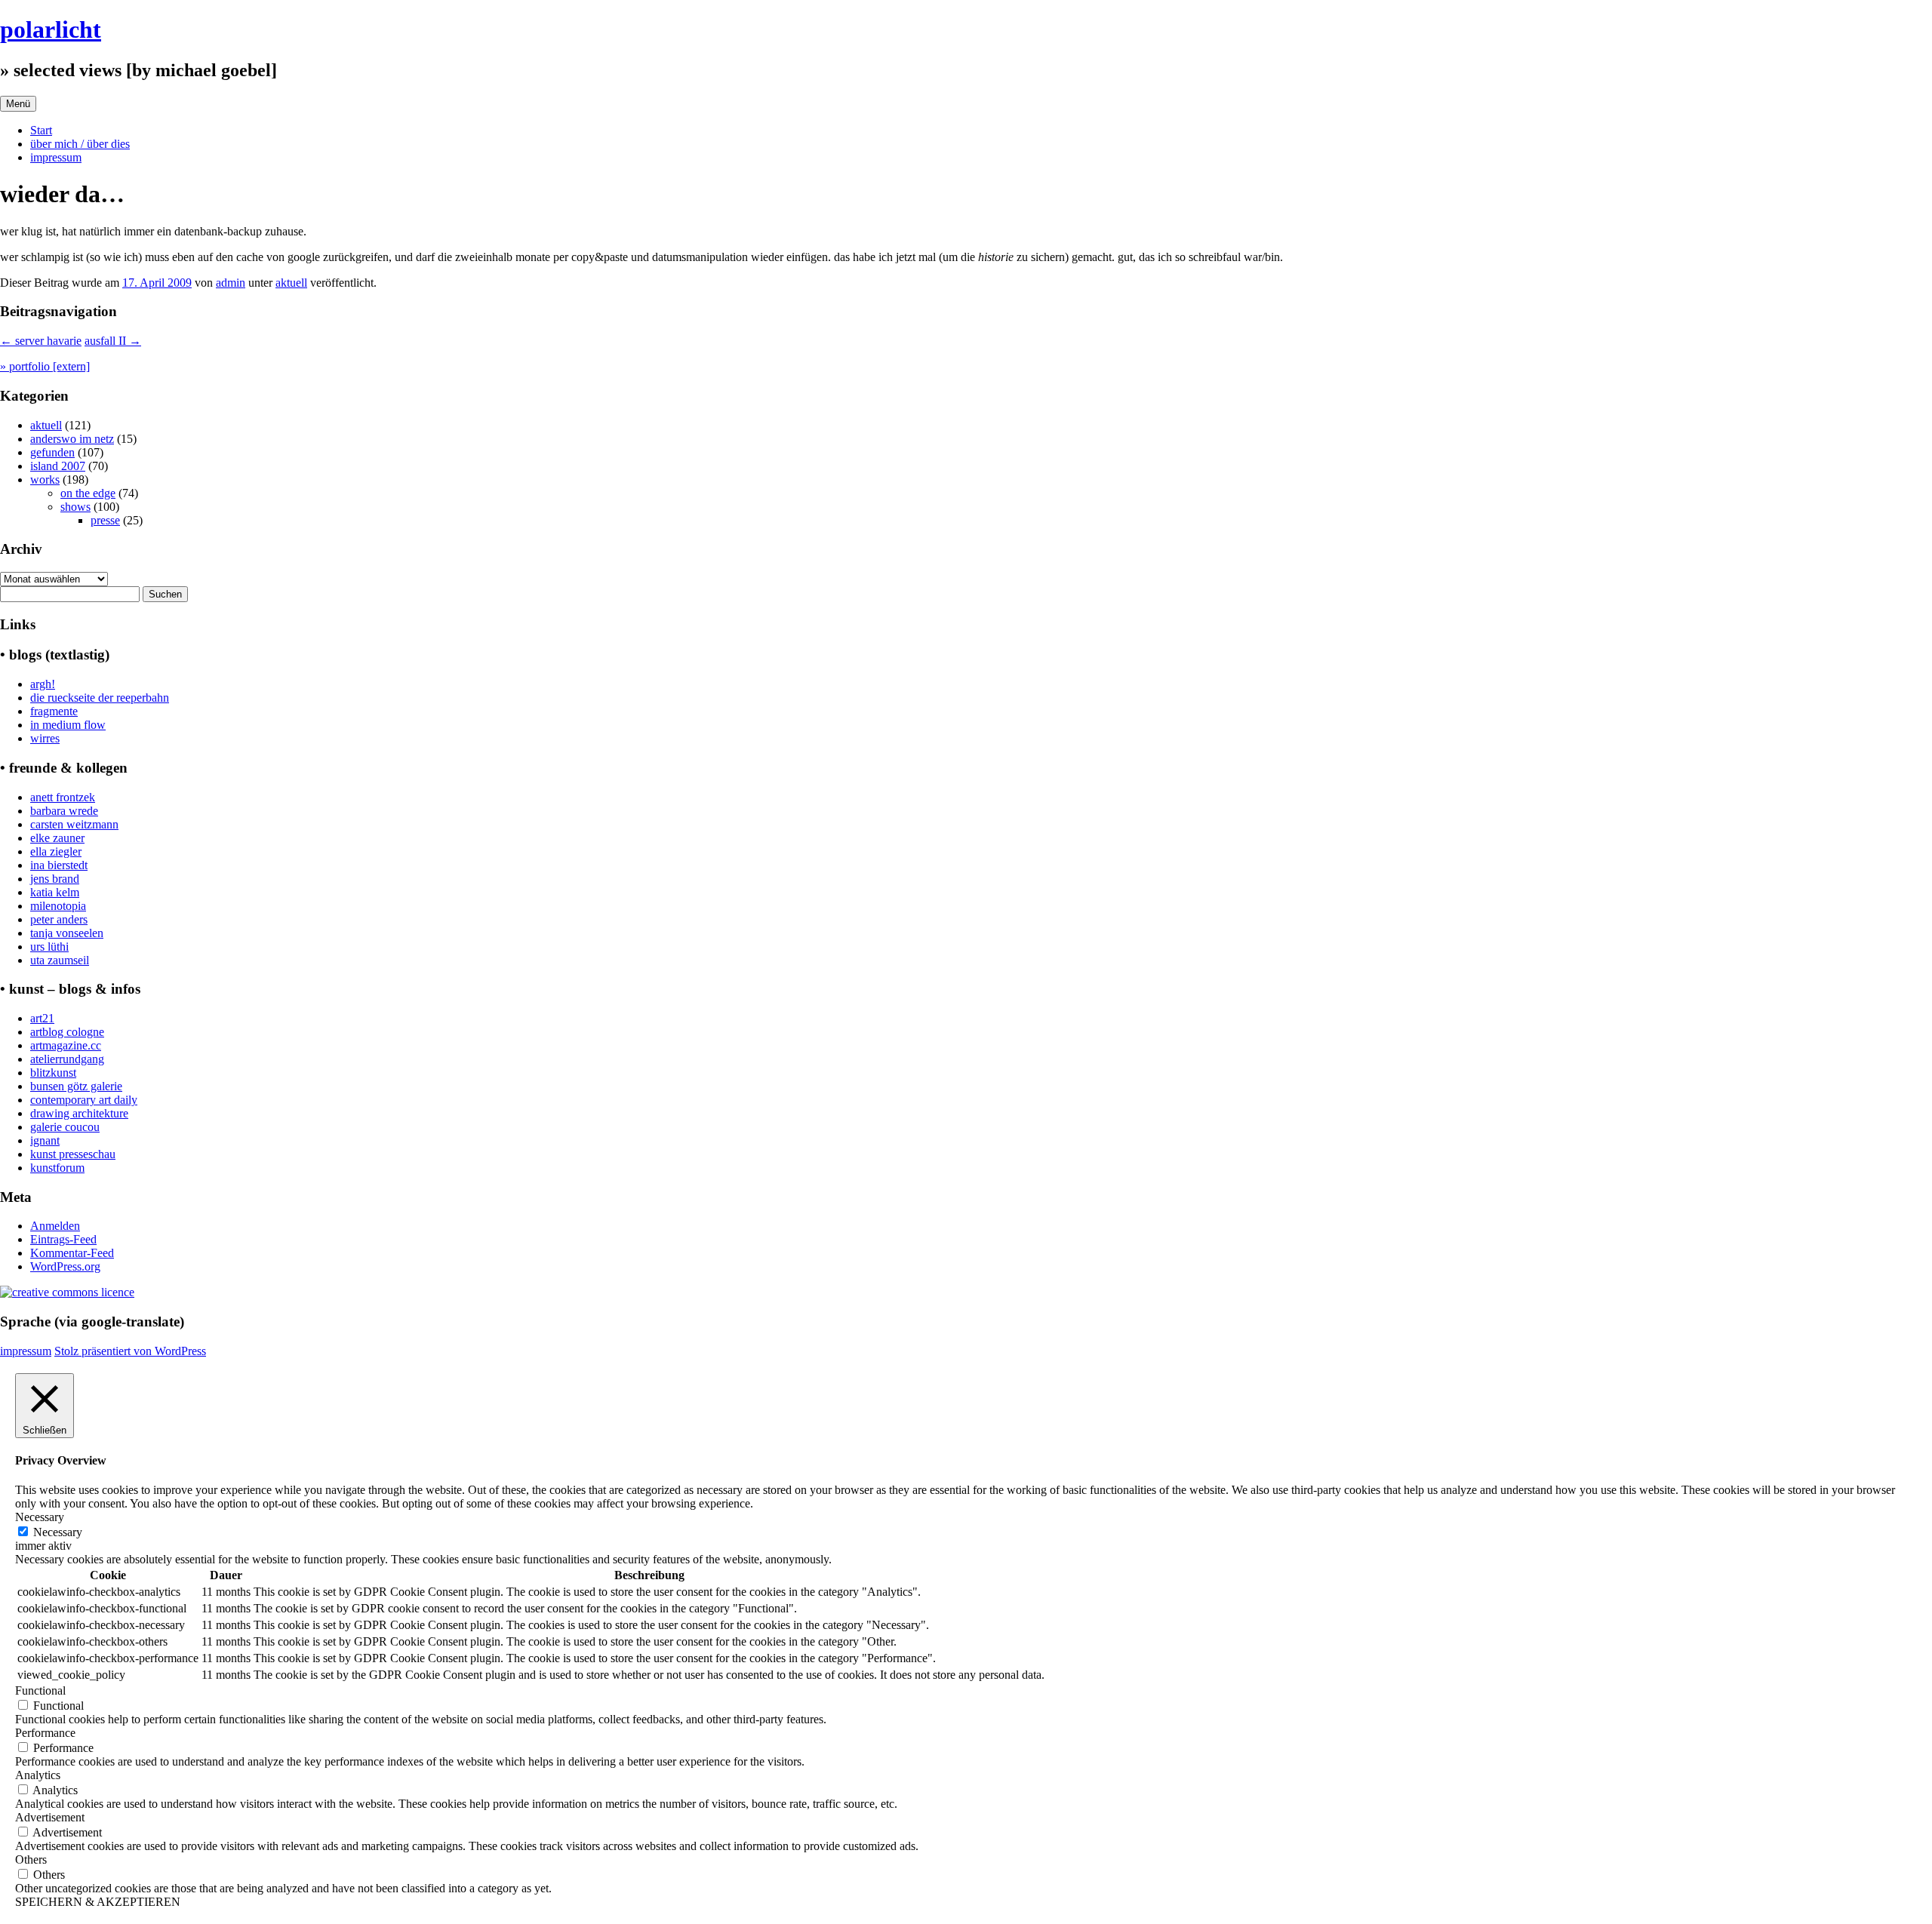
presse (105, 520)
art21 (42, 1018)
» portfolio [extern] (45, 366)
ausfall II (113, 341)
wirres (45, 738)
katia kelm (55, 892)
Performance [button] (45, 1733)
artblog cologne (67, 1032)
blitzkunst (53, 1073)
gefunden (52, 452)
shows (75, 507)
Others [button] (31, 1859)
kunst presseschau (73, 1154)
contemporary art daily (84, 1100)
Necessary (58, 1532)
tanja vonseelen (67, 933)
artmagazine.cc (66, 1045)
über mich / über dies (80, 144)
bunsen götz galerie (76, 1086)
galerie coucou (65, 1127)
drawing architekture (79, 1113)
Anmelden (55, 1226)
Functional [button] (40, 1690)
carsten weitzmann (74, 824)
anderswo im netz (72, 439)
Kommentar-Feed (72, 1253)
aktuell (291, 283)
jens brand (55, 879)
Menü (18, 104)
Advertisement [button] (50, 1817)
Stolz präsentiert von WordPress (130, 1351)
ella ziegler (56, 851)
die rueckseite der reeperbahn (100, 698)
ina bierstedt (59, 865)
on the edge (88, 493)
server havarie (41, 341)
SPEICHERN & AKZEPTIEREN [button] (98, 1902)
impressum (56, 157)
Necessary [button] (40, 1517)
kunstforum (57, 1168)
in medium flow (68, 725)
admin (231, 283)
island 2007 (58, 466)
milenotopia (58, 906)
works (45, 479)
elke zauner (57, 838)
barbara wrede (64, 811)
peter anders (59, 919)
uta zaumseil (60, 960)
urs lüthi (49, 947)
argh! (43, 684)
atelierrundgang (67, 1059)
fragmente (54, 711)
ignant (45, 1140)
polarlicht (51, 29)
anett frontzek (63, 797)
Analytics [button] (38, 1775)
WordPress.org (65, 1266)
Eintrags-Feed (63, 1239)
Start (41, 130)
